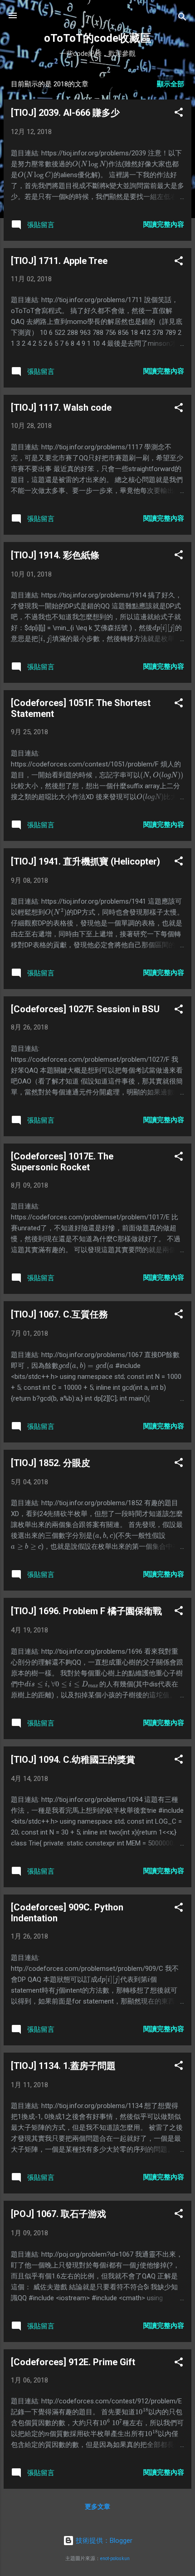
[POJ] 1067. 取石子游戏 (58, 2214)
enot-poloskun (115, 2559)
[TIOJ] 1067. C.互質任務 (59, 1314)
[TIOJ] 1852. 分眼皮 (51, 1463)
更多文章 (97, 2506)
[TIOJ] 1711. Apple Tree (59, 261)
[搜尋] (182, 18)
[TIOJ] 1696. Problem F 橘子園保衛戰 (86, 1611)
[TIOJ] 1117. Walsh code (61, 408)
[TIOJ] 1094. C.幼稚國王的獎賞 (73, 1760)
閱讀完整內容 (164, 224)
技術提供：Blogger (103, 2541)
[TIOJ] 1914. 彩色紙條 (55, 555)
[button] (179, 114)
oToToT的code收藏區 (97, 38)
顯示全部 (171, 84)
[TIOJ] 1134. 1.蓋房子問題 (63, 2066)
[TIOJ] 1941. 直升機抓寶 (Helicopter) (85, 861)
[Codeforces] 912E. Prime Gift (73, 2362)
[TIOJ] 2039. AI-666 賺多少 (65, 113)
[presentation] (90, 164)
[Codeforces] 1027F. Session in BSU (85, 1009)
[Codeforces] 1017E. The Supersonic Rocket (62, 1162)
